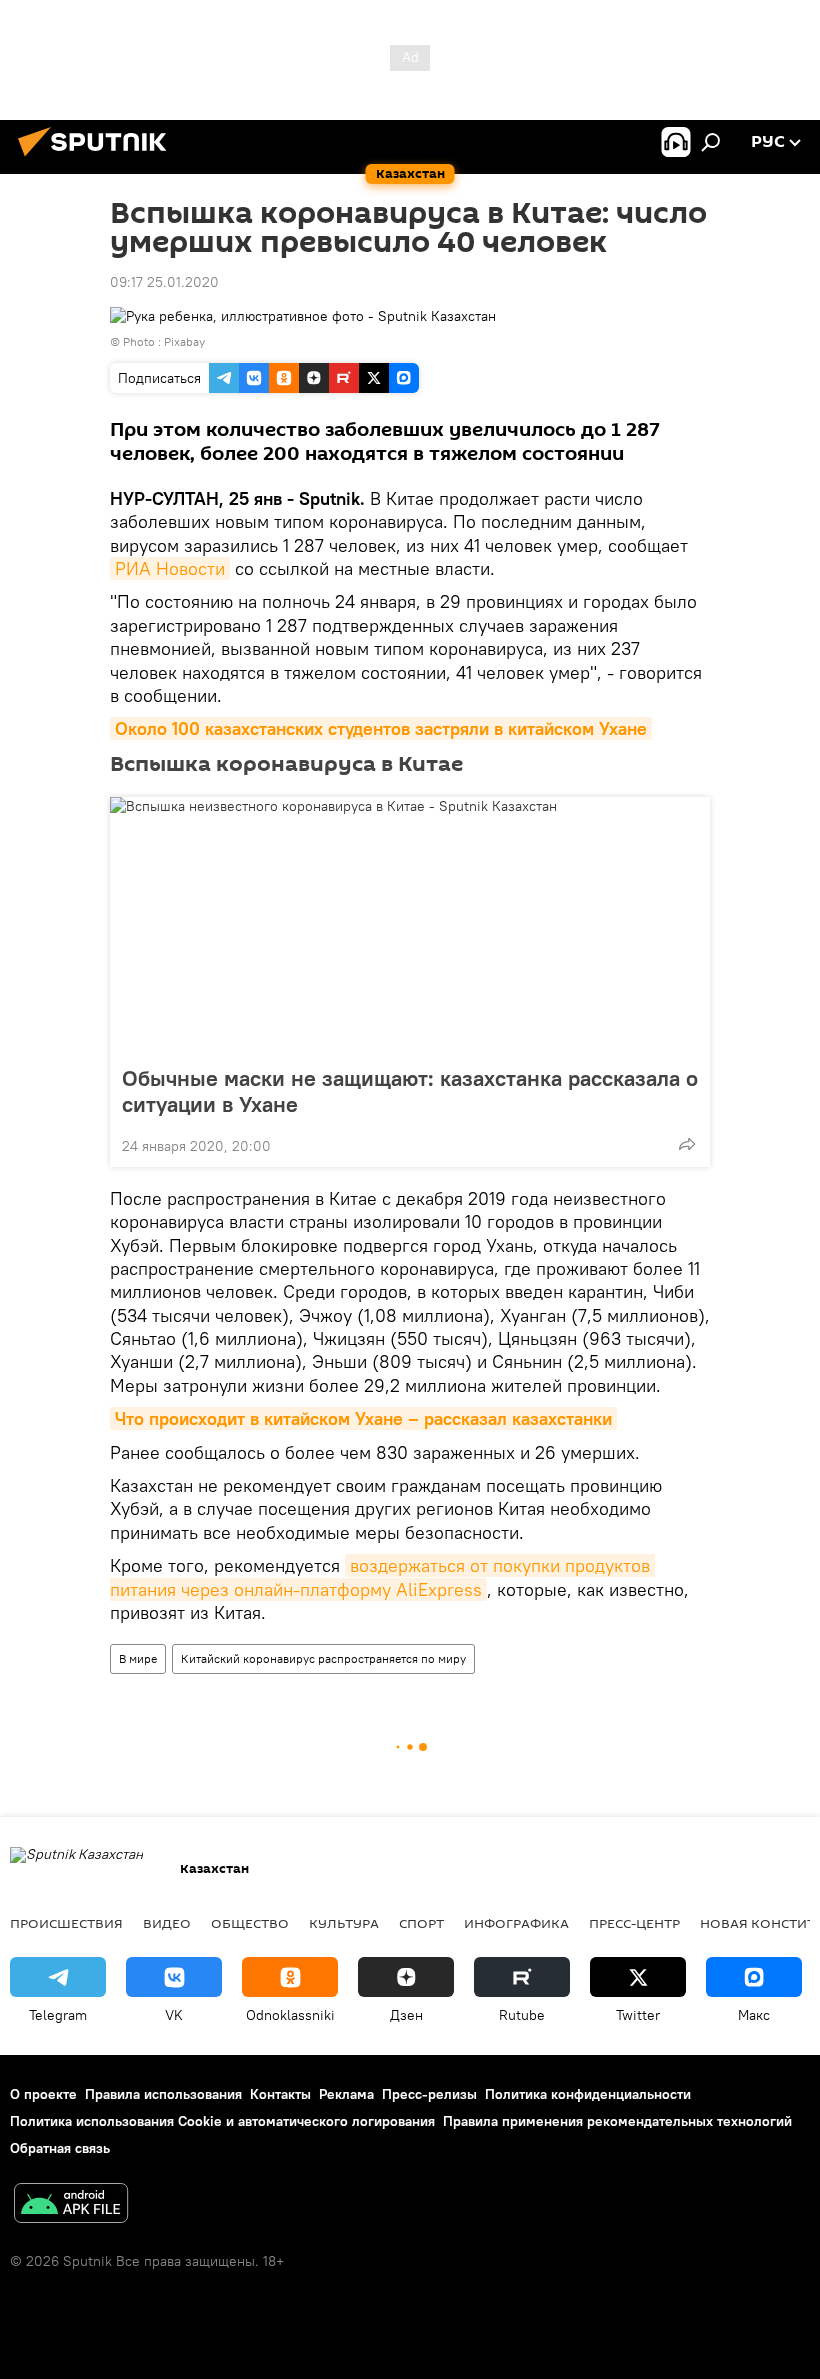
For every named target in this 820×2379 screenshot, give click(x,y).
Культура (344, 1923)
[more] (687, 1144)
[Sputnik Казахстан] (98, 159)
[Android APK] (71, 2205)
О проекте (43, 2094)
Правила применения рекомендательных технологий (617, 2121)
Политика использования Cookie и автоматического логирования (222, 2121)
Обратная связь (60, 2148)
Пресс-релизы (429, 2094)
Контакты (280, 2094)
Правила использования (163, 2094)
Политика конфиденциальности (588, 2094)
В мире (138, 1658)
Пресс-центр (634, 1923)
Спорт (421, 1923)
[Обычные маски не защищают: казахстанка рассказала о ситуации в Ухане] (410, 925)
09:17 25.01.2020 (164, 282)
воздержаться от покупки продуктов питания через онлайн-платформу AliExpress (382, 1577)
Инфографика (516, 1923)
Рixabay (184, 341)
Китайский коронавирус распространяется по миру (323, 1658)
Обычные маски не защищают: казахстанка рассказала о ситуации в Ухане (410, 1091)
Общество (250, 1923)
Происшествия (66, 1923)
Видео (167, 1923)
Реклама (346, 2094)
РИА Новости (170, 568)
